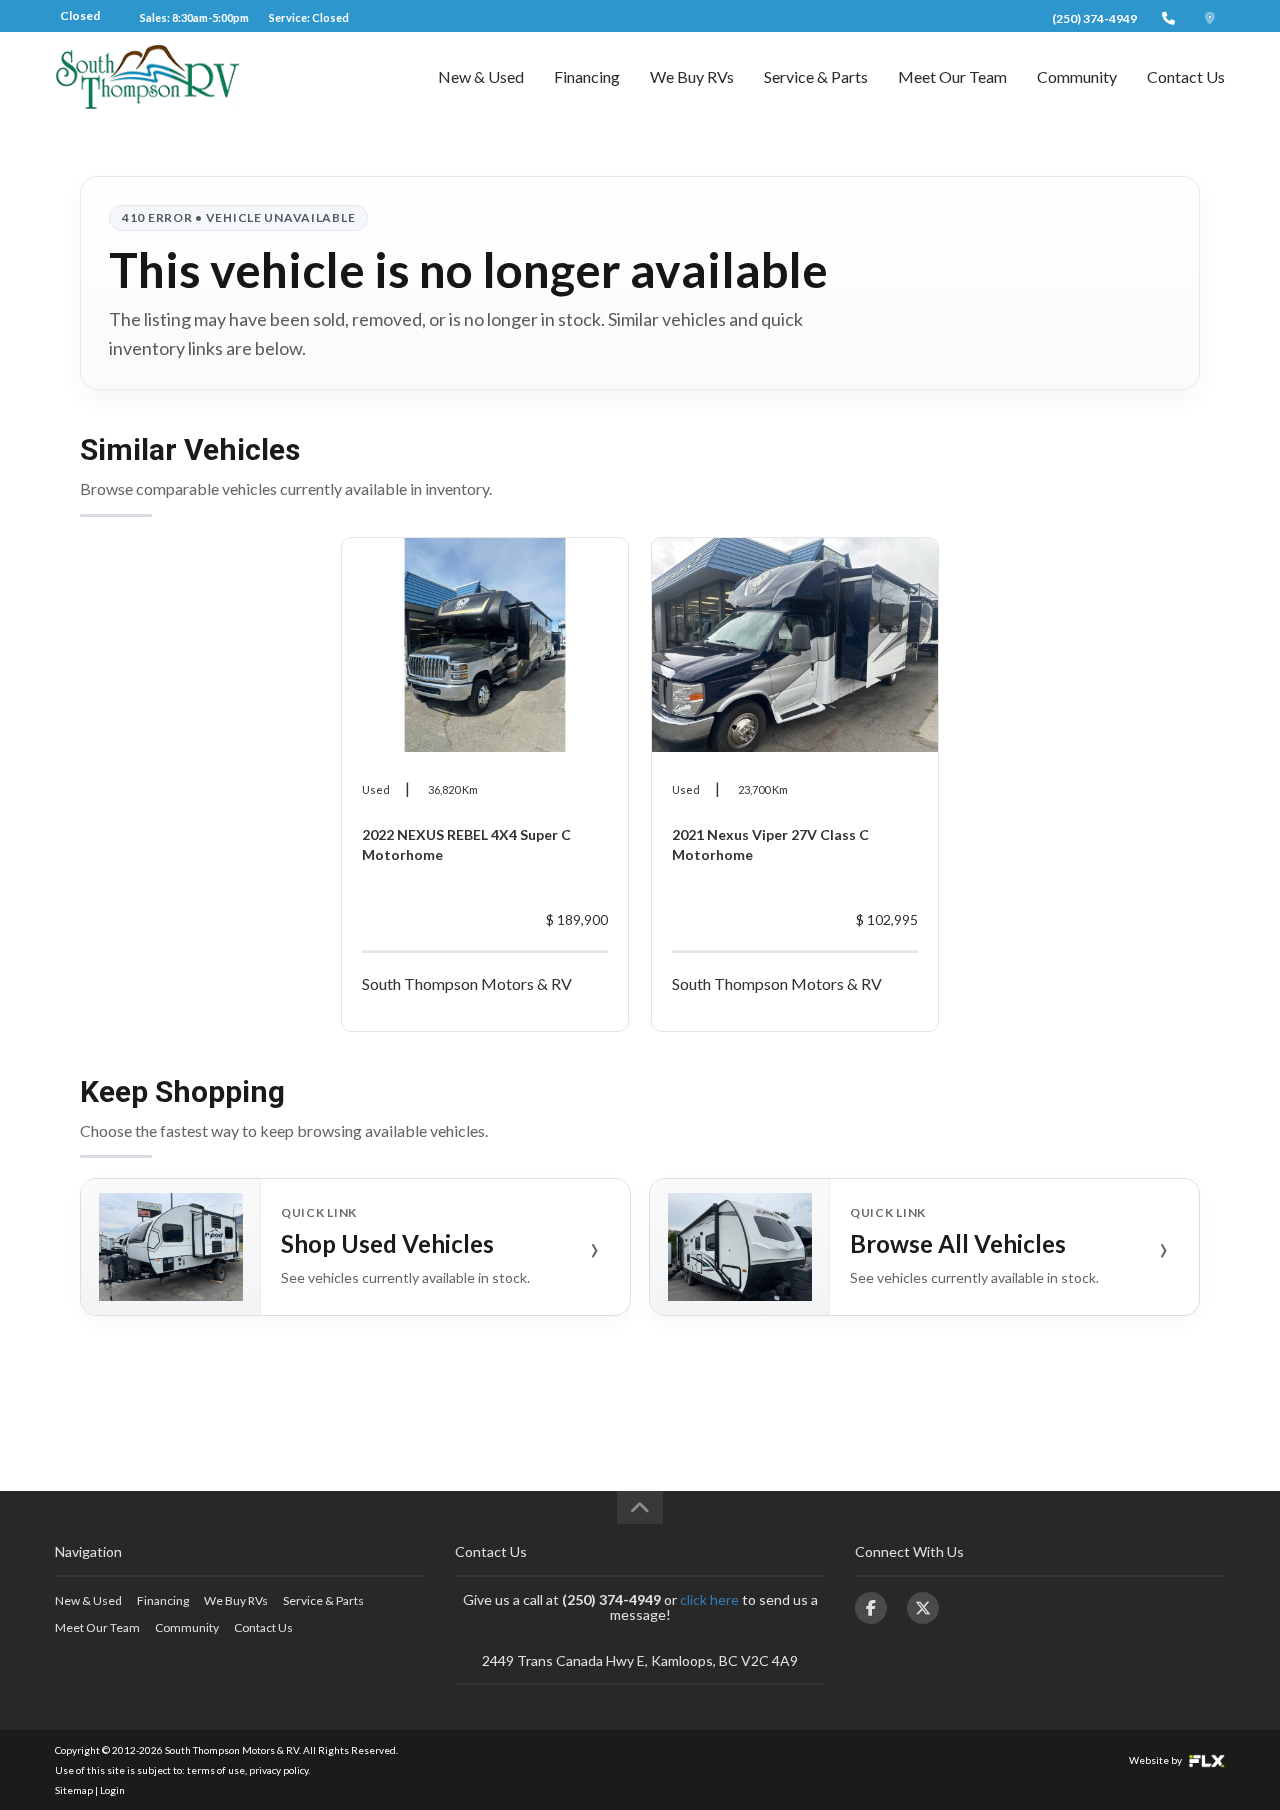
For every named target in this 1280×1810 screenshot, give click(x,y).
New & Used (481, 76)
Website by (1156, 1760)
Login (112, 1790)
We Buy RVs (692, 76)
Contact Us (1186, 76)
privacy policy (278, 1770)
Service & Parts (816, 76)
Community (1077, 76)
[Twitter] (923, 1608)
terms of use (216, 1770)
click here (709, 1599)
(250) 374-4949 (1094, 18)
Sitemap (74, 1790)
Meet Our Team (952, 76)
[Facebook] (871, 1608)
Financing (587, 76)
